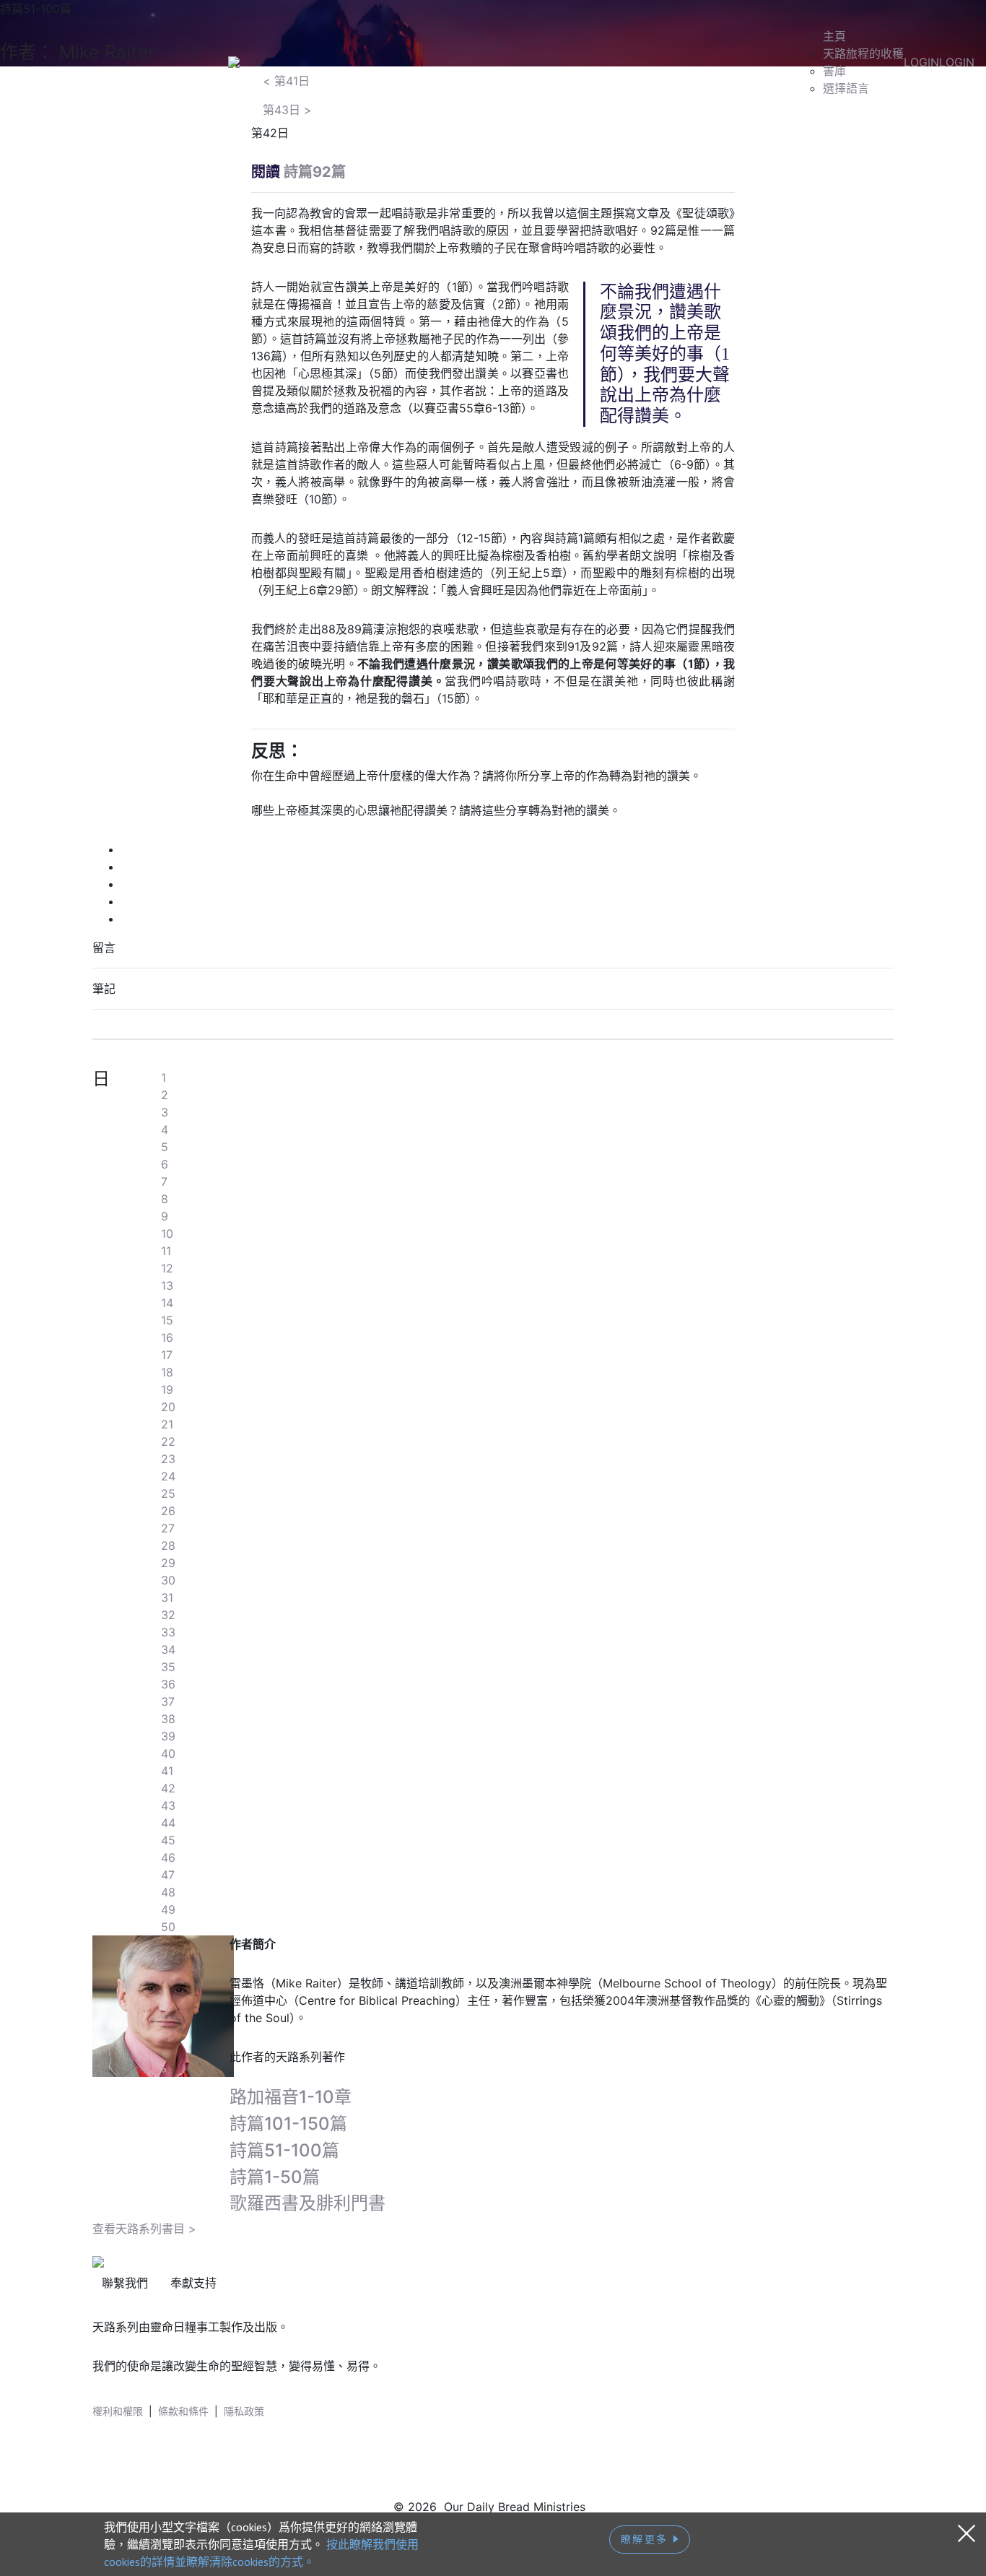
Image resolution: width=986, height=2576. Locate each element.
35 (168, 1667)
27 (168, 1528)
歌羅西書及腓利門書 (307, 2203)
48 (168, 1892)
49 (168, 1909)
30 (168, 1580)
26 (168, 1511)
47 (168, 1875)
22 (168, 1441)
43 (168, 1805)
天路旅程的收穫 (863, 53)
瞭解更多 (647, 2539)
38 (168, 1719)
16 (167, 1337)
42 (168, 1788)
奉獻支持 (193, 2283)
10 (167, 1233)
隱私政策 (244, 2411)
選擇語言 (846, 88)
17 (167, 1355)
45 (168, 1840)
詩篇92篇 (315, 172)
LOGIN (921, 62)
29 (168, 1563)
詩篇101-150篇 (288, 2124)
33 (168, 1632)
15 (167, 1320)
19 (167, 1389)
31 (167, 1597)
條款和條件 (183, 2411)
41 (167, 1771)
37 (168, 1701)
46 (168, 1857)
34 (168, 1649)
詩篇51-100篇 (284, 2150)
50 (168, 1927)
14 (167, 1303)
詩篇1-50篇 (275, 2177)
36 (168, 1684)
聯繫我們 (125, 2283)
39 (168, 1736)
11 (166, 1251)
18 (167, 1372)
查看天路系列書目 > (144, 2229)
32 (168, 1615)
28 (168, 1545)
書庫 (834, 71)
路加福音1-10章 (291, 2097)
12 (167, 1268)
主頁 (834, 36)
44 (168, 1823)
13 (167, 1285)
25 (168, 1493)
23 (168, 1459)
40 (168, 1753)
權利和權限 (118, 2411)
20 (168, 1407)
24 (168, 1476)
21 (167, 1424)
